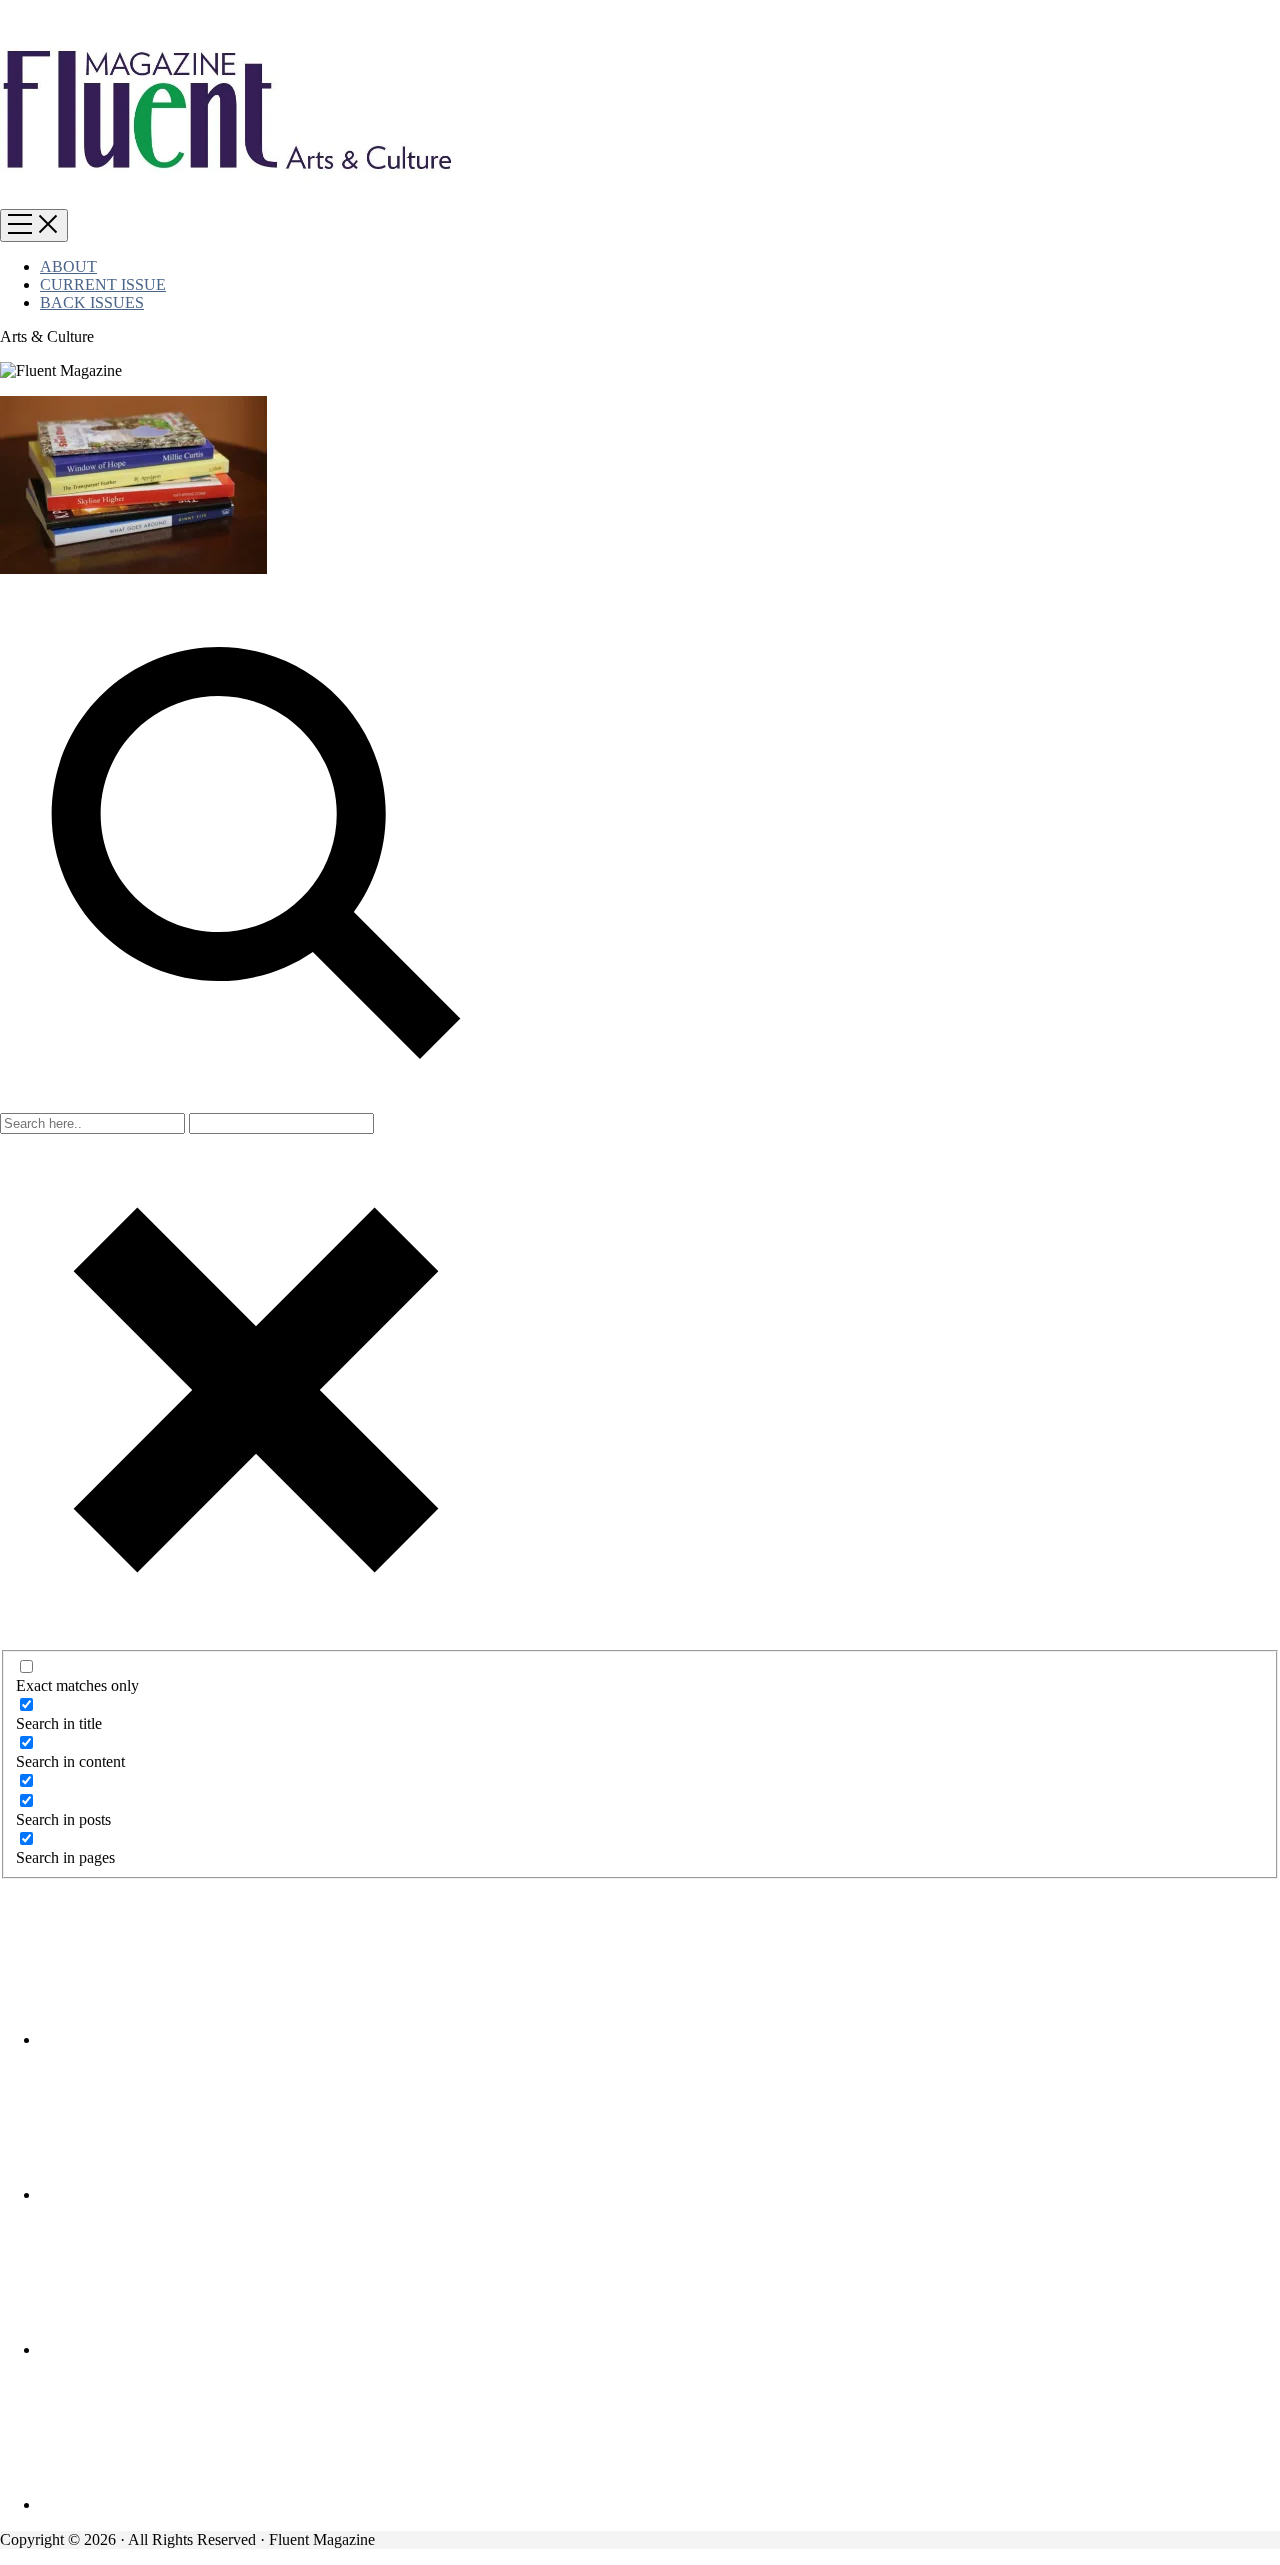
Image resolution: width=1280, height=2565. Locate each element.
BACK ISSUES (92, 302)
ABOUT (68, 266)
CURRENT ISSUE (103, 284)
